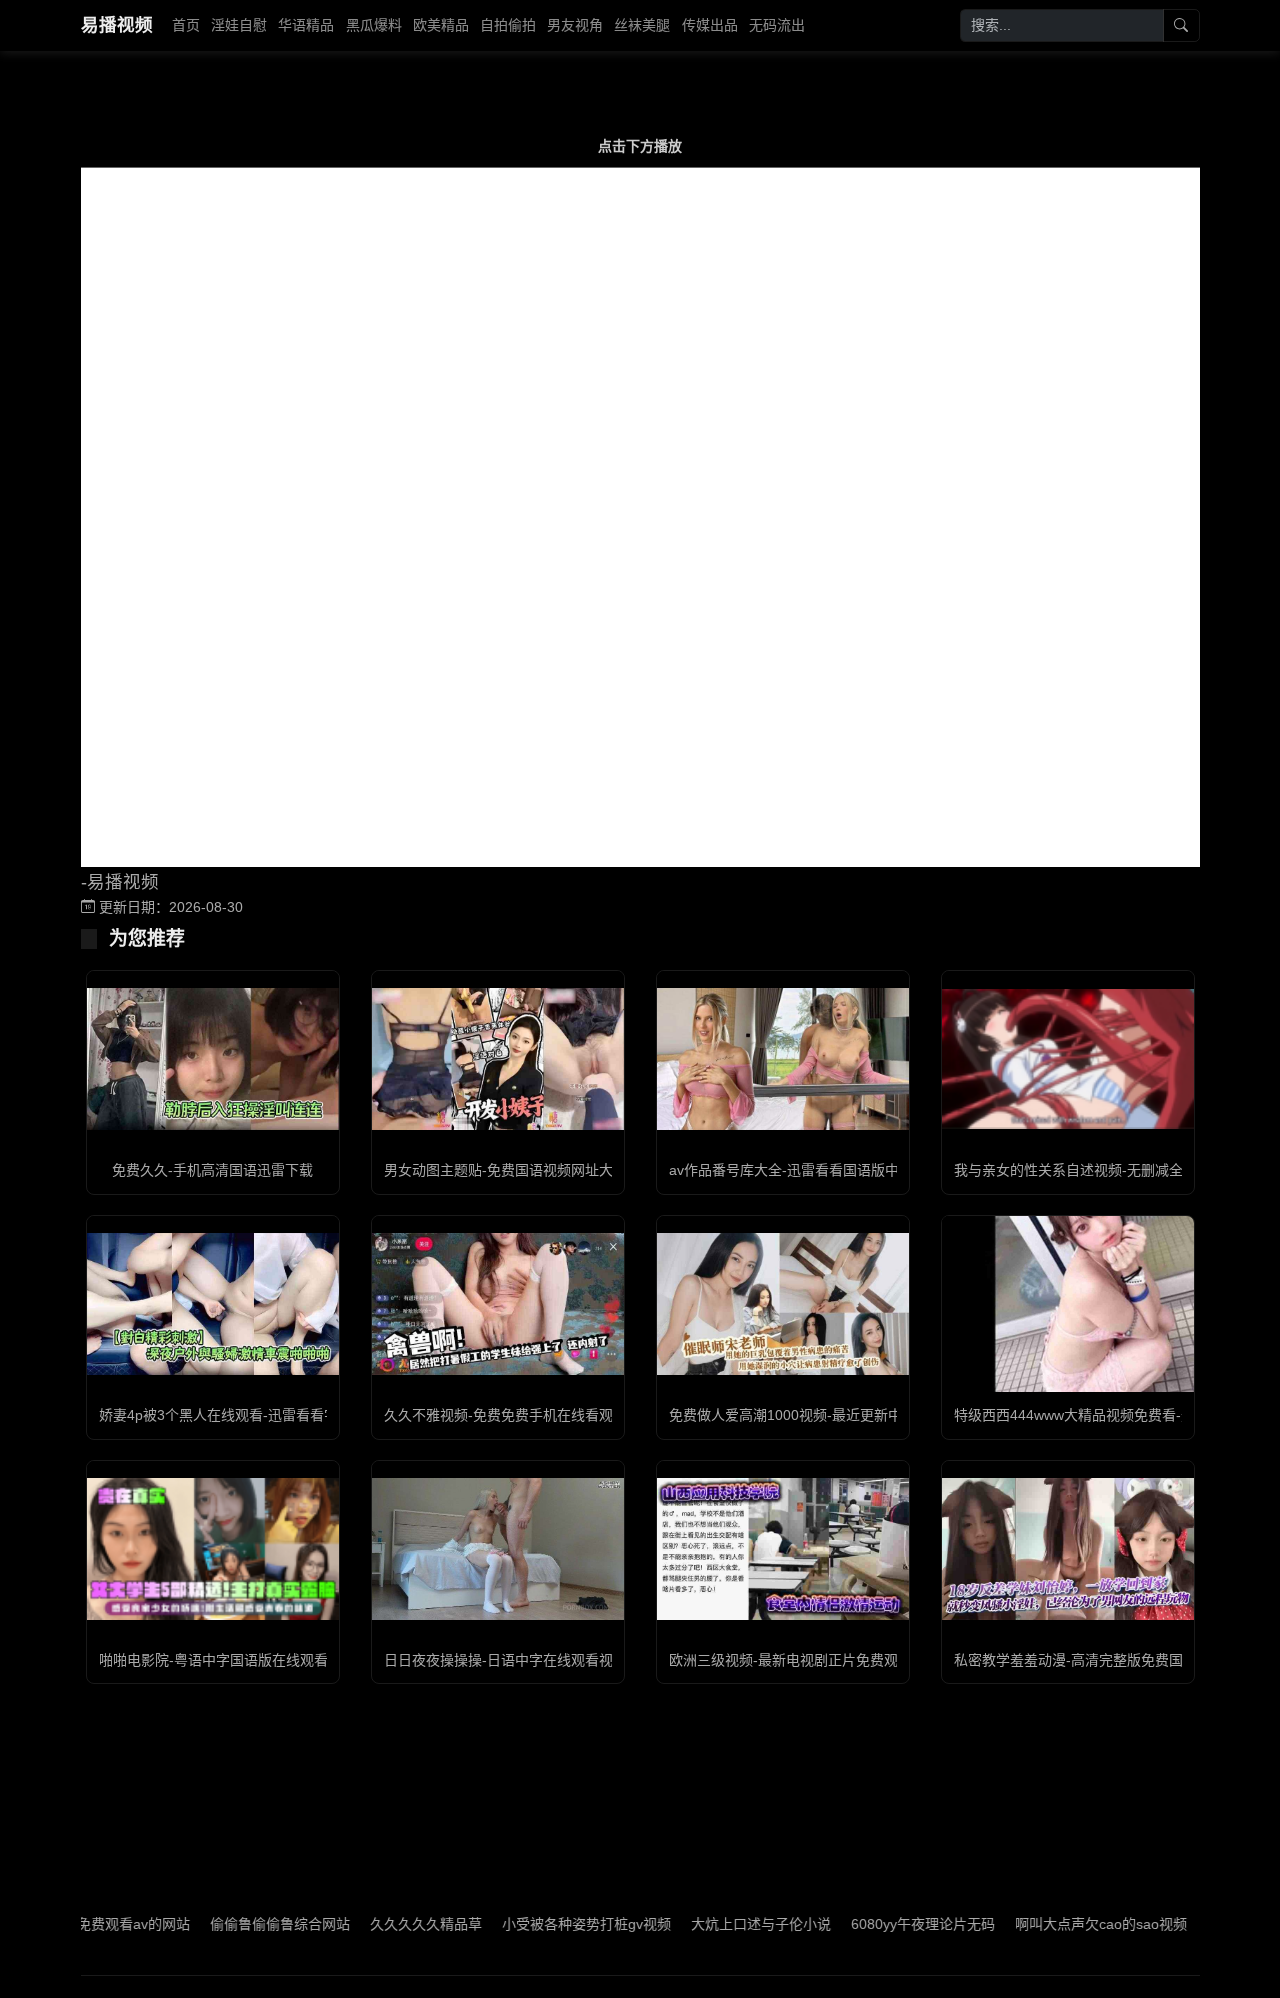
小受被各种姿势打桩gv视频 (538, 1924)
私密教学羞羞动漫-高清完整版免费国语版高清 (1096, 1660)
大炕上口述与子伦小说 (713, 1924)
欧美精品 (441, 25)
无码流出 (777, 25)
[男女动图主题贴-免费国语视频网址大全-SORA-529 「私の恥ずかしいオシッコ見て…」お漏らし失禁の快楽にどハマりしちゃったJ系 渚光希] (498, 1059)
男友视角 (575, 25)
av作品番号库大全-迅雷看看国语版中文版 (798, 1170)
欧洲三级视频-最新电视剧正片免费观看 (790, 1660)
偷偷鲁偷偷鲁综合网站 (232, 1924)
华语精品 (306, 25)
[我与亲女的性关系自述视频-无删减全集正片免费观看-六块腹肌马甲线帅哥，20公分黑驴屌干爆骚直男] (1068, 1059)
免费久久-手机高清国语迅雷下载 (212, 1170)
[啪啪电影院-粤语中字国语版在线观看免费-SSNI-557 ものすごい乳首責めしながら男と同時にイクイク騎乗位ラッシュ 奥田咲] (213, 1549)
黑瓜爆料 (374, 25)
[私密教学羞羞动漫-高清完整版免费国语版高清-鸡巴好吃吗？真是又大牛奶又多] (1068, 1549)
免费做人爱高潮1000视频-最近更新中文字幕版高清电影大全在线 (869, 1415)
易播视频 (117, 25)
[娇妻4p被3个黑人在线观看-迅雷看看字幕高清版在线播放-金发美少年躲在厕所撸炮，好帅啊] (213, 1304)
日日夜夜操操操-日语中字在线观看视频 (505, 1660)
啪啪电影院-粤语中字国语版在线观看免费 (227, 1660)
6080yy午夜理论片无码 (875, 1924)
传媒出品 (710, 25)
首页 (186, 25)
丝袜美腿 (642, 25)
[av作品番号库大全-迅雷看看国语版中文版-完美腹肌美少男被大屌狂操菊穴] (783, 1059)
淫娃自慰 (239, 25)
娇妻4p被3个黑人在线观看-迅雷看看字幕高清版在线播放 (274, 1415)
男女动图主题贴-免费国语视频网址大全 (505, 1170)
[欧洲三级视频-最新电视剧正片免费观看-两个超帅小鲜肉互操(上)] (783, 1549)
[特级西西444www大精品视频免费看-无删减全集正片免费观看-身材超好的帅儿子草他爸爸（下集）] (1068, 1304)
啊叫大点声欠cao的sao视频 (1053, 1924)
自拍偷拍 (508, 25)
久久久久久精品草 (378, 1924)
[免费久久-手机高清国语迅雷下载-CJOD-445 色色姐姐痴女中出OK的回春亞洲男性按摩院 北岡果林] (213, 1059)
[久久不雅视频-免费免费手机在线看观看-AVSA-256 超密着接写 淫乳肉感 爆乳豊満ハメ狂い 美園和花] (498, 1304)
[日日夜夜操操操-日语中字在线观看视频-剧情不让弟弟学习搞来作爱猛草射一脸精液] (498, 1549)
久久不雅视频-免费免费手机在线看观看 (505, 1415)
